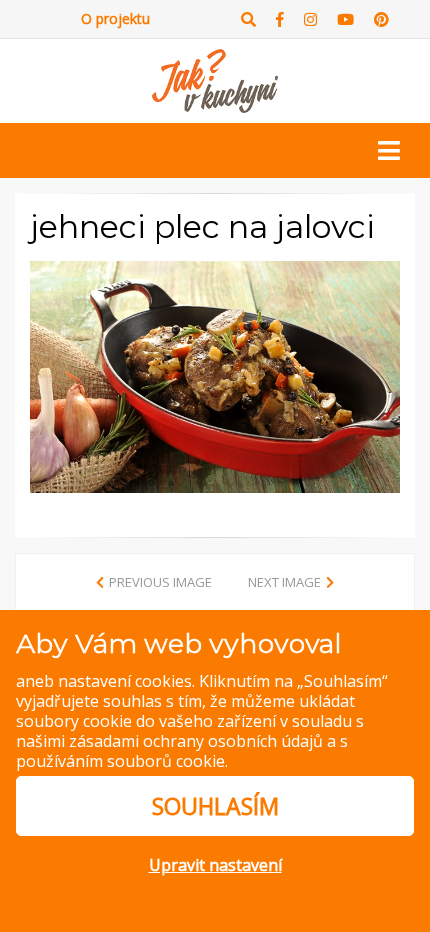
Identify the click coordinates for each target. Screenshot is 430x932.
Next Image (284, 582)
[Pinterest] (381, 19)
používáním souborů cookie (120, 761)
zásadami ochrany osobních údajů (196, 741)
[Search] (248, 19)
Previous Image (160, 582)
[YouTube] (345, 19)
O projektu (115, 18)
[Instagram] (310, 19)
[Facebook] (280, 19)
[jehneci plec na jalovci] (215, 375)
